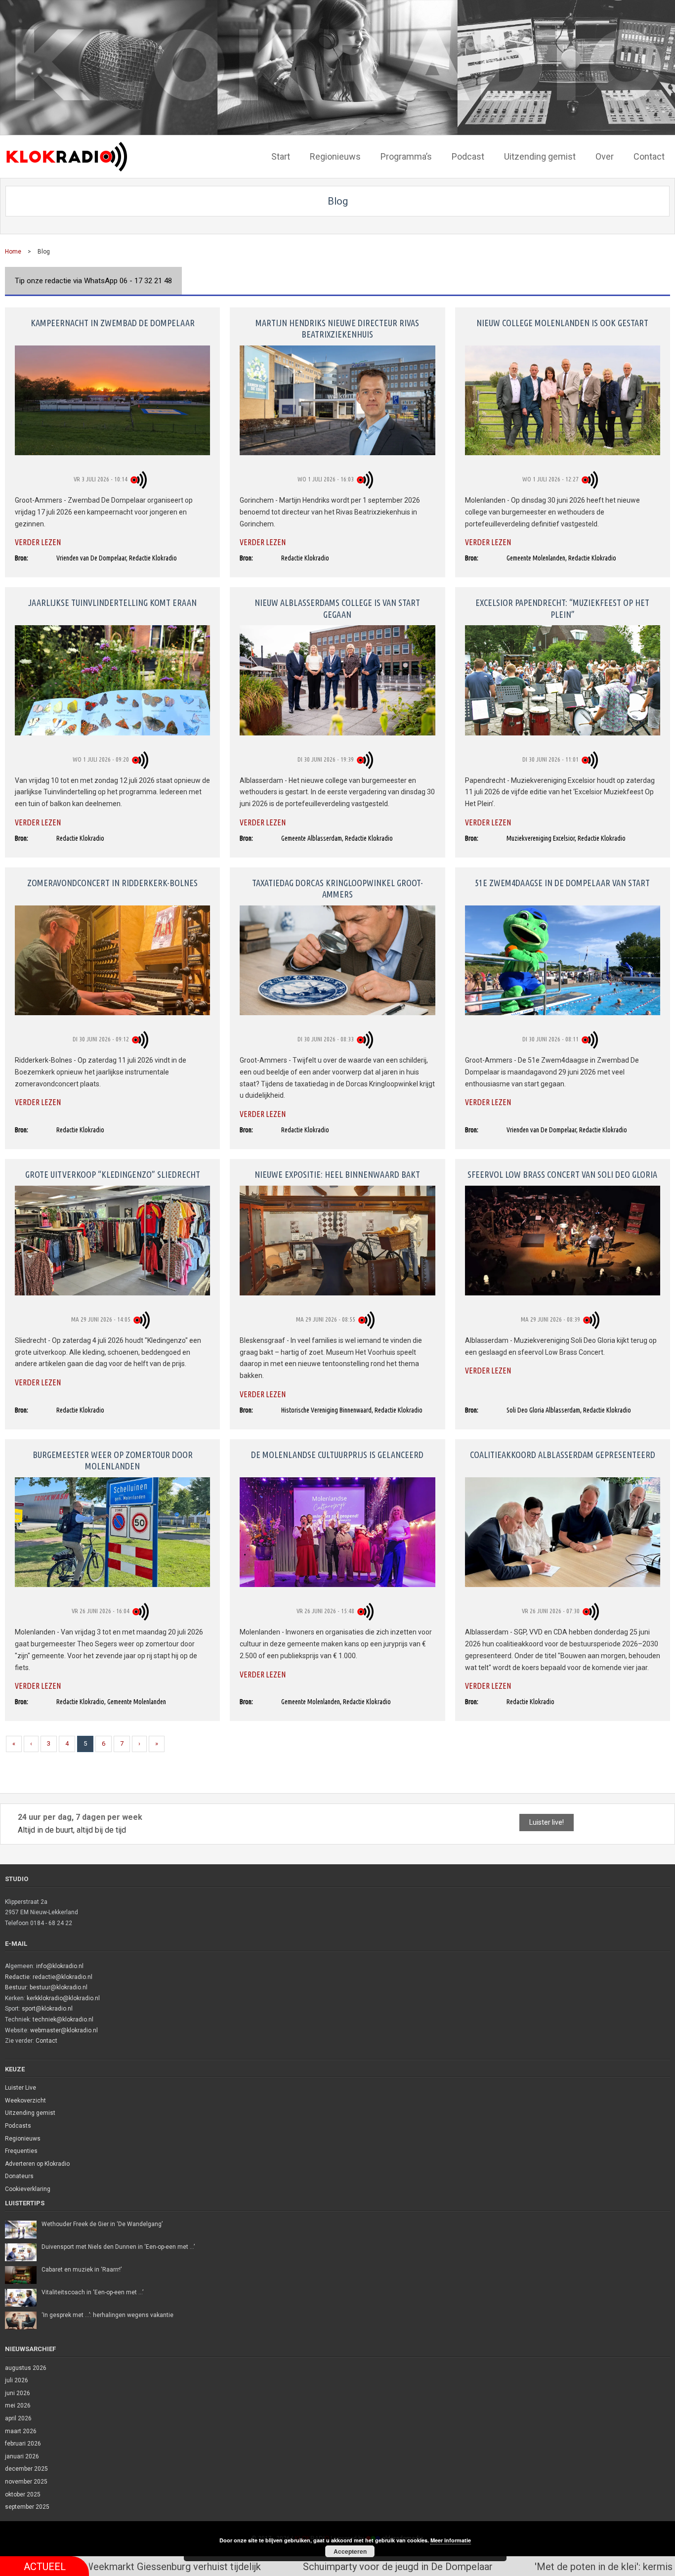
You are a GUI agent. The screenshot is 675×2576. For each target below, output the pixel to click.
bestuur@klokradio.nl (59, 1987)
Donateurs (19, 2176)
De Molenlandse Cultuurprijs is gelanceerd (337, 1455)
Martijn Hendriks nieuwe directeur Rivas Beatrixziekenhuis (337, 328)
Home (13, 252)
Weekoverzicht (25, 2101)
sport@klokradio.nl (47, 2009)
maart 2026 (21, 2431)
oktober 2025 (23, 2494)
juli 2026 (17, 2380)
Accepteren (350, 2551)
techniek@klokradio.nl (63, 2019)
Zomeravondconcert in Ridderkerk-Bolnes (112, 883)
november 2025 (26, 2482)
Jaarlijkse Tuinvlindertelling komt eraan (112, 602)
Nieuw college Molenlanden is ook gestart (562, 323)
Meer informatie (451, 2540)
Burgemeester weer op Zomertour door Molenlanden (113, 1460)
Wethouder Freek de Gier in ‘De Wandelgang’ (102, 2224)
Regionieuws (23, 2139)
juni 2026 (18, 2393)
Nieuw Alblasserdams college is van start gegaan (337, 608)
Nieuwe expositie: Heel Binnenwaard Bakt (337, 1174)
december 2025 (26, 2469)
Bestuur (16, 1987)
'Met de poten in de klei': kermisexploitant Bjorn (454, 2567)
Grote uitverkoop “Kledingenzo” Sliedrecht (113, 1174)
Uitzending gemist (30, 2113)
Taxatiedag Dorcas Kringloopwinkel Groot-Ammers (337, 888)
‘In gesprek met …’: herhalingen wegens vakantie (107, 2315)
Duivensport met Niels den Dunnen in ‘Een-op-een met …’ (118, 2247)
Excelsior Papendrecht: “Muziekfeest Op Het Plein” (562, 608)
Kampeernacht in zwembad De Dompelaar (113, 323)
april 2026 (18, 2418)
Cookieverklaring (28, 2189)
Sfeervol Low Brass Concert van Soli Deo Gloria (562, 1174)
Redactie (17, 1977)
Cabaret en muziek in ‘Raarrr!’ (82, 2270)
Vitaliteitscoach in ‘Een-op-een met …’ (92, 2292)
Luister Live (21, 2088)
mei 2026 (18, 2405)
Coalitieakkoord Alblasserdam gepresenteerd (563, 1455)
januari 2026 (22, 2456)
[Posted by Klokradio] (140, 479)
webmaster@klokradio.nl (64, 2030)
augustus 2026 (26, 2368)
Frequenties (21, 2151)
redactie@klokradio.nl (63, 1977)
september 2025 (27, 2507)
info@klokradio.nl (60, 1966)
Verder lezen (38, 542)
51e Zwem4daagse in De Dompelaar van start (562, 883)
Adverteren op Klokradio (37, 2164)
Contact (46, 2041)
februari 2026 (23, 2444)
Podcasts (18, 2126)
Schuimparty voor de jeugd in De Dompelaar (213, 2567)
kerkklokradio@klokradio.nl (63, 1998)
